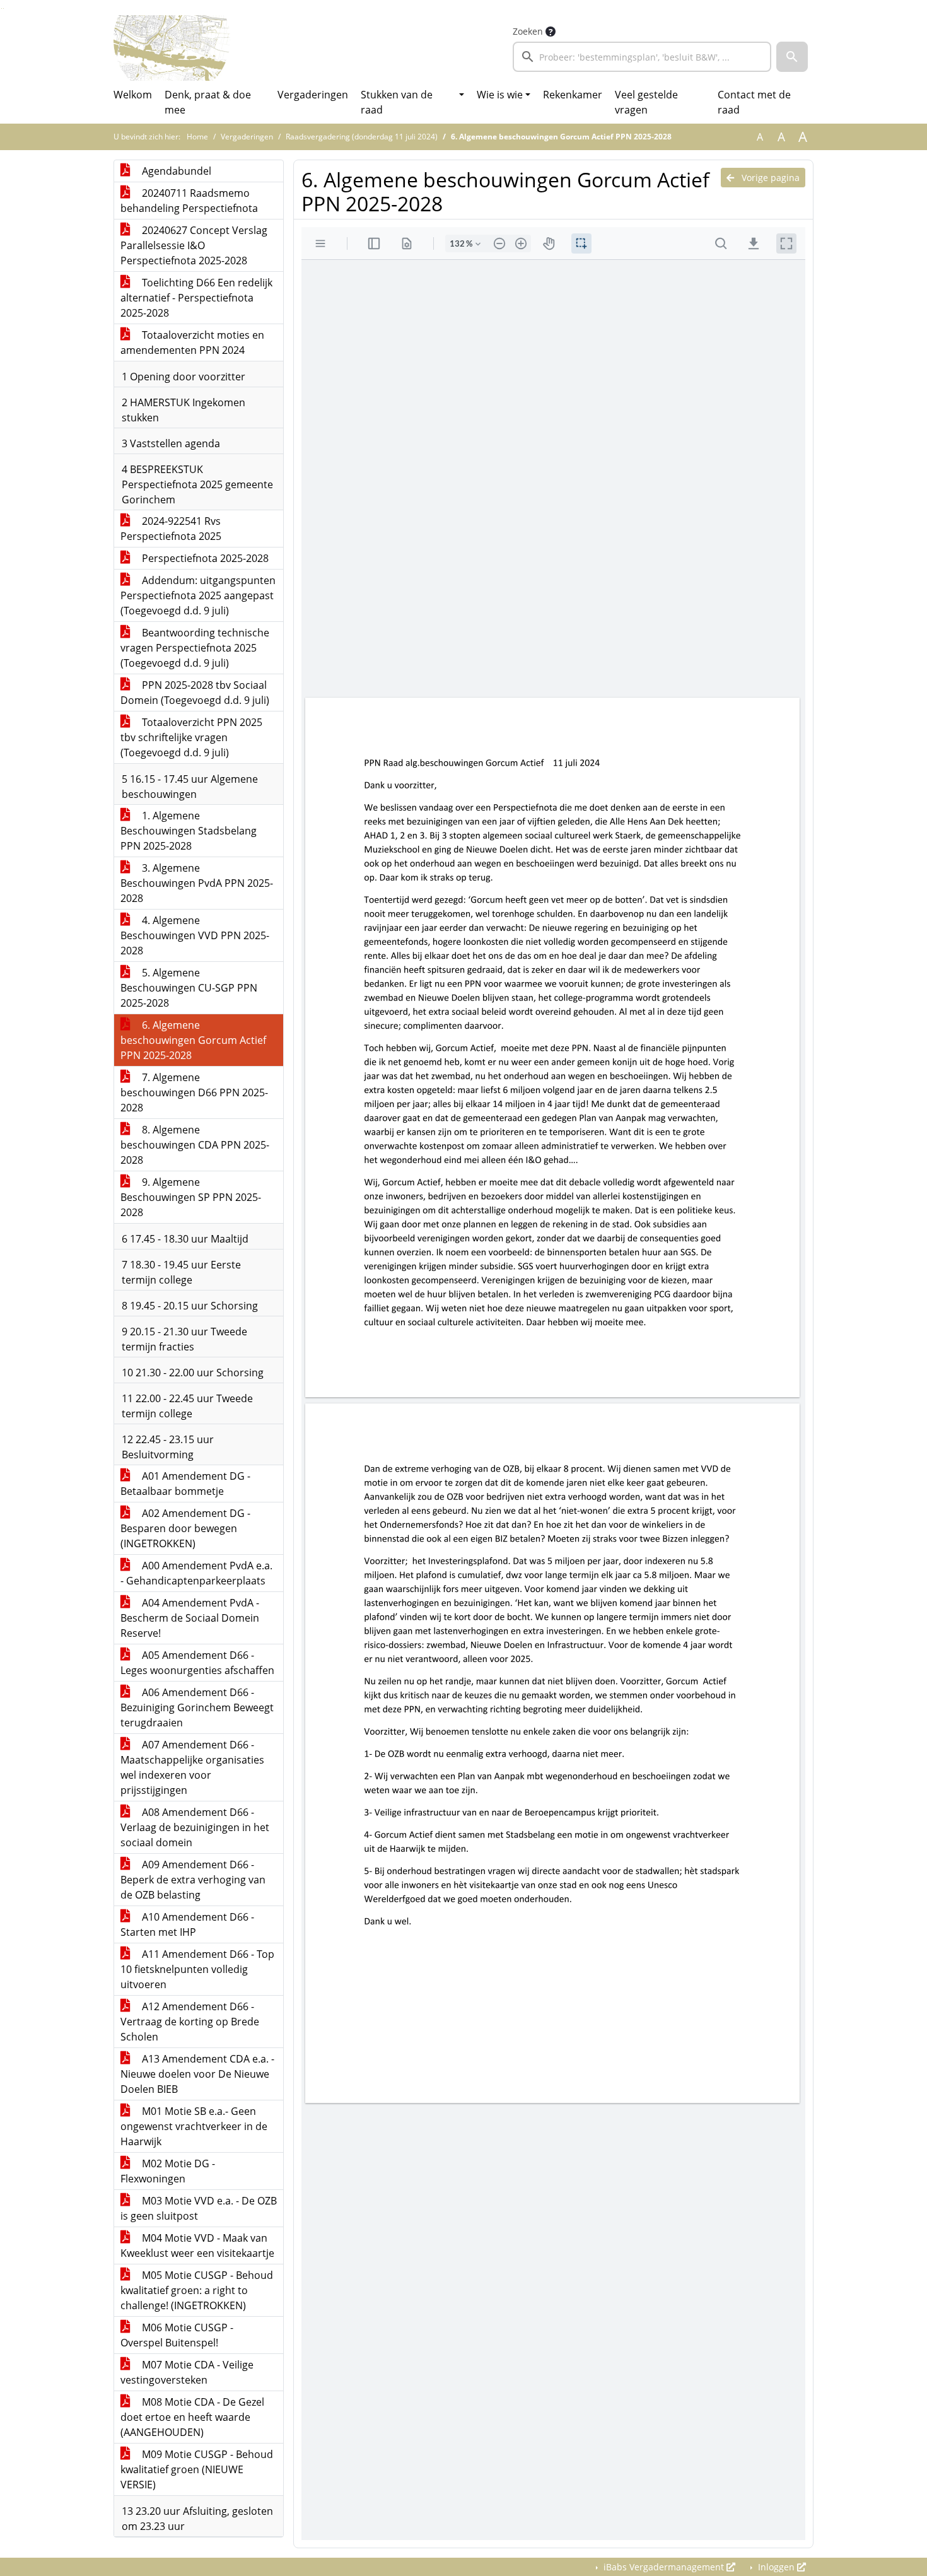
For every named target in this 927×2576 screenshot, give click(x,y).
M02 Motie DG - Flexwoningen (168, 2171)
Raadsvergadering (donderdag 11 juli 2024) (362, 137)
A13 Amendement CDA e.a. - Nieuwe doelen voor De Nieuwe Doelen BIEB (197, 2074)
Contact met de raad (754, 102)
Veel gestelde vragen (646, 102)
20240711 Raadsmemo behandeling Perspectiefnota (189, 201)
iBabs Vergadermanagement (664, 2567)
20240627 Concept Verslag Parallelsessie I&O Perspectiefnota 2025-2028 (194, 245)
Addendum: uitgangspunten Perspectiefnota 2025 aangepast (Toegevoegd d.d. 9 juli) (198, 595)
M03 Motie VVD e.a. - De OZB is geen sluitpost (199, 2208)
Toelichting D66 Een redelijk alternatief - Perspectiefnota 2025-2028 (196, 298)
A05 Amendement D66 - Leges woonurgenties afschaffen (197, 1663)
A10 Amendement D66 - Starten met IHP (187, 1924)
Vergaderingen (313, 95)
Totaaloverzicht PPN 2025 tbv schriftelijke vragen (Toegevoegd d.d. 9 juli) (191, 737)
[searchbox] (642, 57)
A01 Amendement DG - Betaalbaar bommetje (185, 1484)
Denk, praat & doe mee (208, 102)
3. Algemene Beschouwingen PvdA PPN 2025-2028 (197, 883)
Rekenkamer (573, 95)
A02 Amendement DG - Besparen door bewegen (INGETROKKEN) (185, 1528)
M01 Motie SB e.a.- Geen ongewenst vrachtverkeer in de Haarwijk (194, 2126)
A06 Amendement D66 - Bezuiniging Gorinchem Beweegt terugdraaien (197, 1707)
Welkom (133, 95)
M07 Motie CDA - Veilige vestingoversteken (187, 2372)
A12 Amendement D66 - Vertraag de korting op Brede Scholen (190, 2022)
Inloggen (776, 2567)
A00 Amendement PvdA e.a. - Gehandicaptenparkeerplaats (196, 1573)
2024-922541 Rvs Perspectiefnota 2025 (171, 529)
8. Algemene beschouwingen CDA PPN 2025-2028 (195, 1145)
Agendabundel (175, 171)
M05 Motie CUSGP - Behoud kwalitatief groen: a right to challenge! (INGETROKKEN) (197, 2290)
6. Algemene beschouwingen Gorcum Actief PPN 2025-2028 (193, 1040)
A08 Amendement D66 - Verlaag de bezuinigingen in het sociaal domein (195, 1827)
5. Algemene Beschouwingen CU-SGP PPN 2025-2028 (189, 988)
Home (197, 137)
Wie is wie (500, 95)
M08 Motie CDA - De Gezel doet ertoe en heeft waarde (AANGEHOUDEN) (192, 2417)
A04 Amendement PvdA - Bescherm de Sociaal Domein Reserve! (190, 1618)
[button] (792, 57)
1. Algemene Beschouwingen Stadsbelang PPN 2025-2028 (189, 831)
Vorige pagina (769, 178)
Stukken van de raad (397, 102)
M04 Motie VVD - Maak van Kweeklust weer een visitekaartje (197, 2245)
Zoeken (528, 31)
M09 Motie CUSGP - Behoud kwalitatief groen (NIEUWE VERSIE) (197, 2469)
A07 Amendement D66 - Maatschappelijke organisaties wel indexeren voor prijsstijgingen (192, 1767)
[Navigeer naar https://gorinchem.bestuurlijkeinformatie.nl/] (172, 48)
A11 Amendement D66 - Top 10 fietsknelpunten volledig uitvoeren (197, 1969)
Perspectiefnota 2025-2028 (204, 558)
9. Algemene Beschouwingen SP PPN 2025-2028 (191, 1197)
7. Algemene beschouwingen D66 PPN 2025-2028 (194, 1092)
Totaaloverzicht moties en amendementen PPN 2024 (192, 342)
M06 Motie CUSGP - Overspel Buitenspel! (177, 2335)
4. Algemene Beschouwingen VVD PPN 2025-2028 (195, 935)
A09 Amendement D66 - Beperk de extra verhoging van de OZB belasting (193, 1880)
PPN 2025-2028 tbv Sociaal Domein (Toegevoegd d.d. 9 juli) (195, 693)
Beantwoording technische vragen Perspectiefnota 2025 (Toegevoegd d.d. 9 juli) (195, 648)
